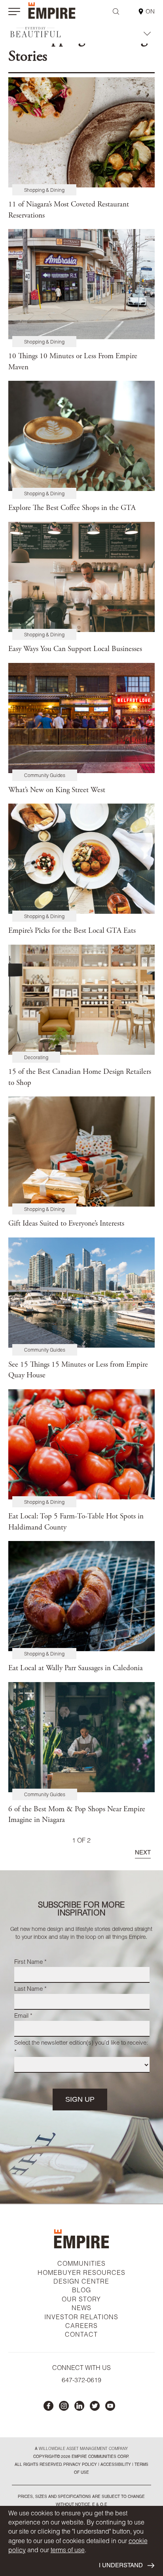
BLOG (81, 2291)
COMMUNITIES (81, 2265)
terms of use (68, 2551)
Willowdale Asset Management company (83, 2449)
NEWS (81, 2309)
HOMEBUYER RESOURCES (81, 2274)
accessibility (115, 2465)
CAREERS (81, 2327)
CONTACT (81, 2335)
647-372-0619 (81, 2381)
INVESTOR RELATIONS (81, 2318)
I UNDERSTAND (121, 2566)
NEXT (143, 1853)
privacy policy (80, 2465)
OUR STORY (81, 2300)
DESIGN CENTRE (81, 2282)
